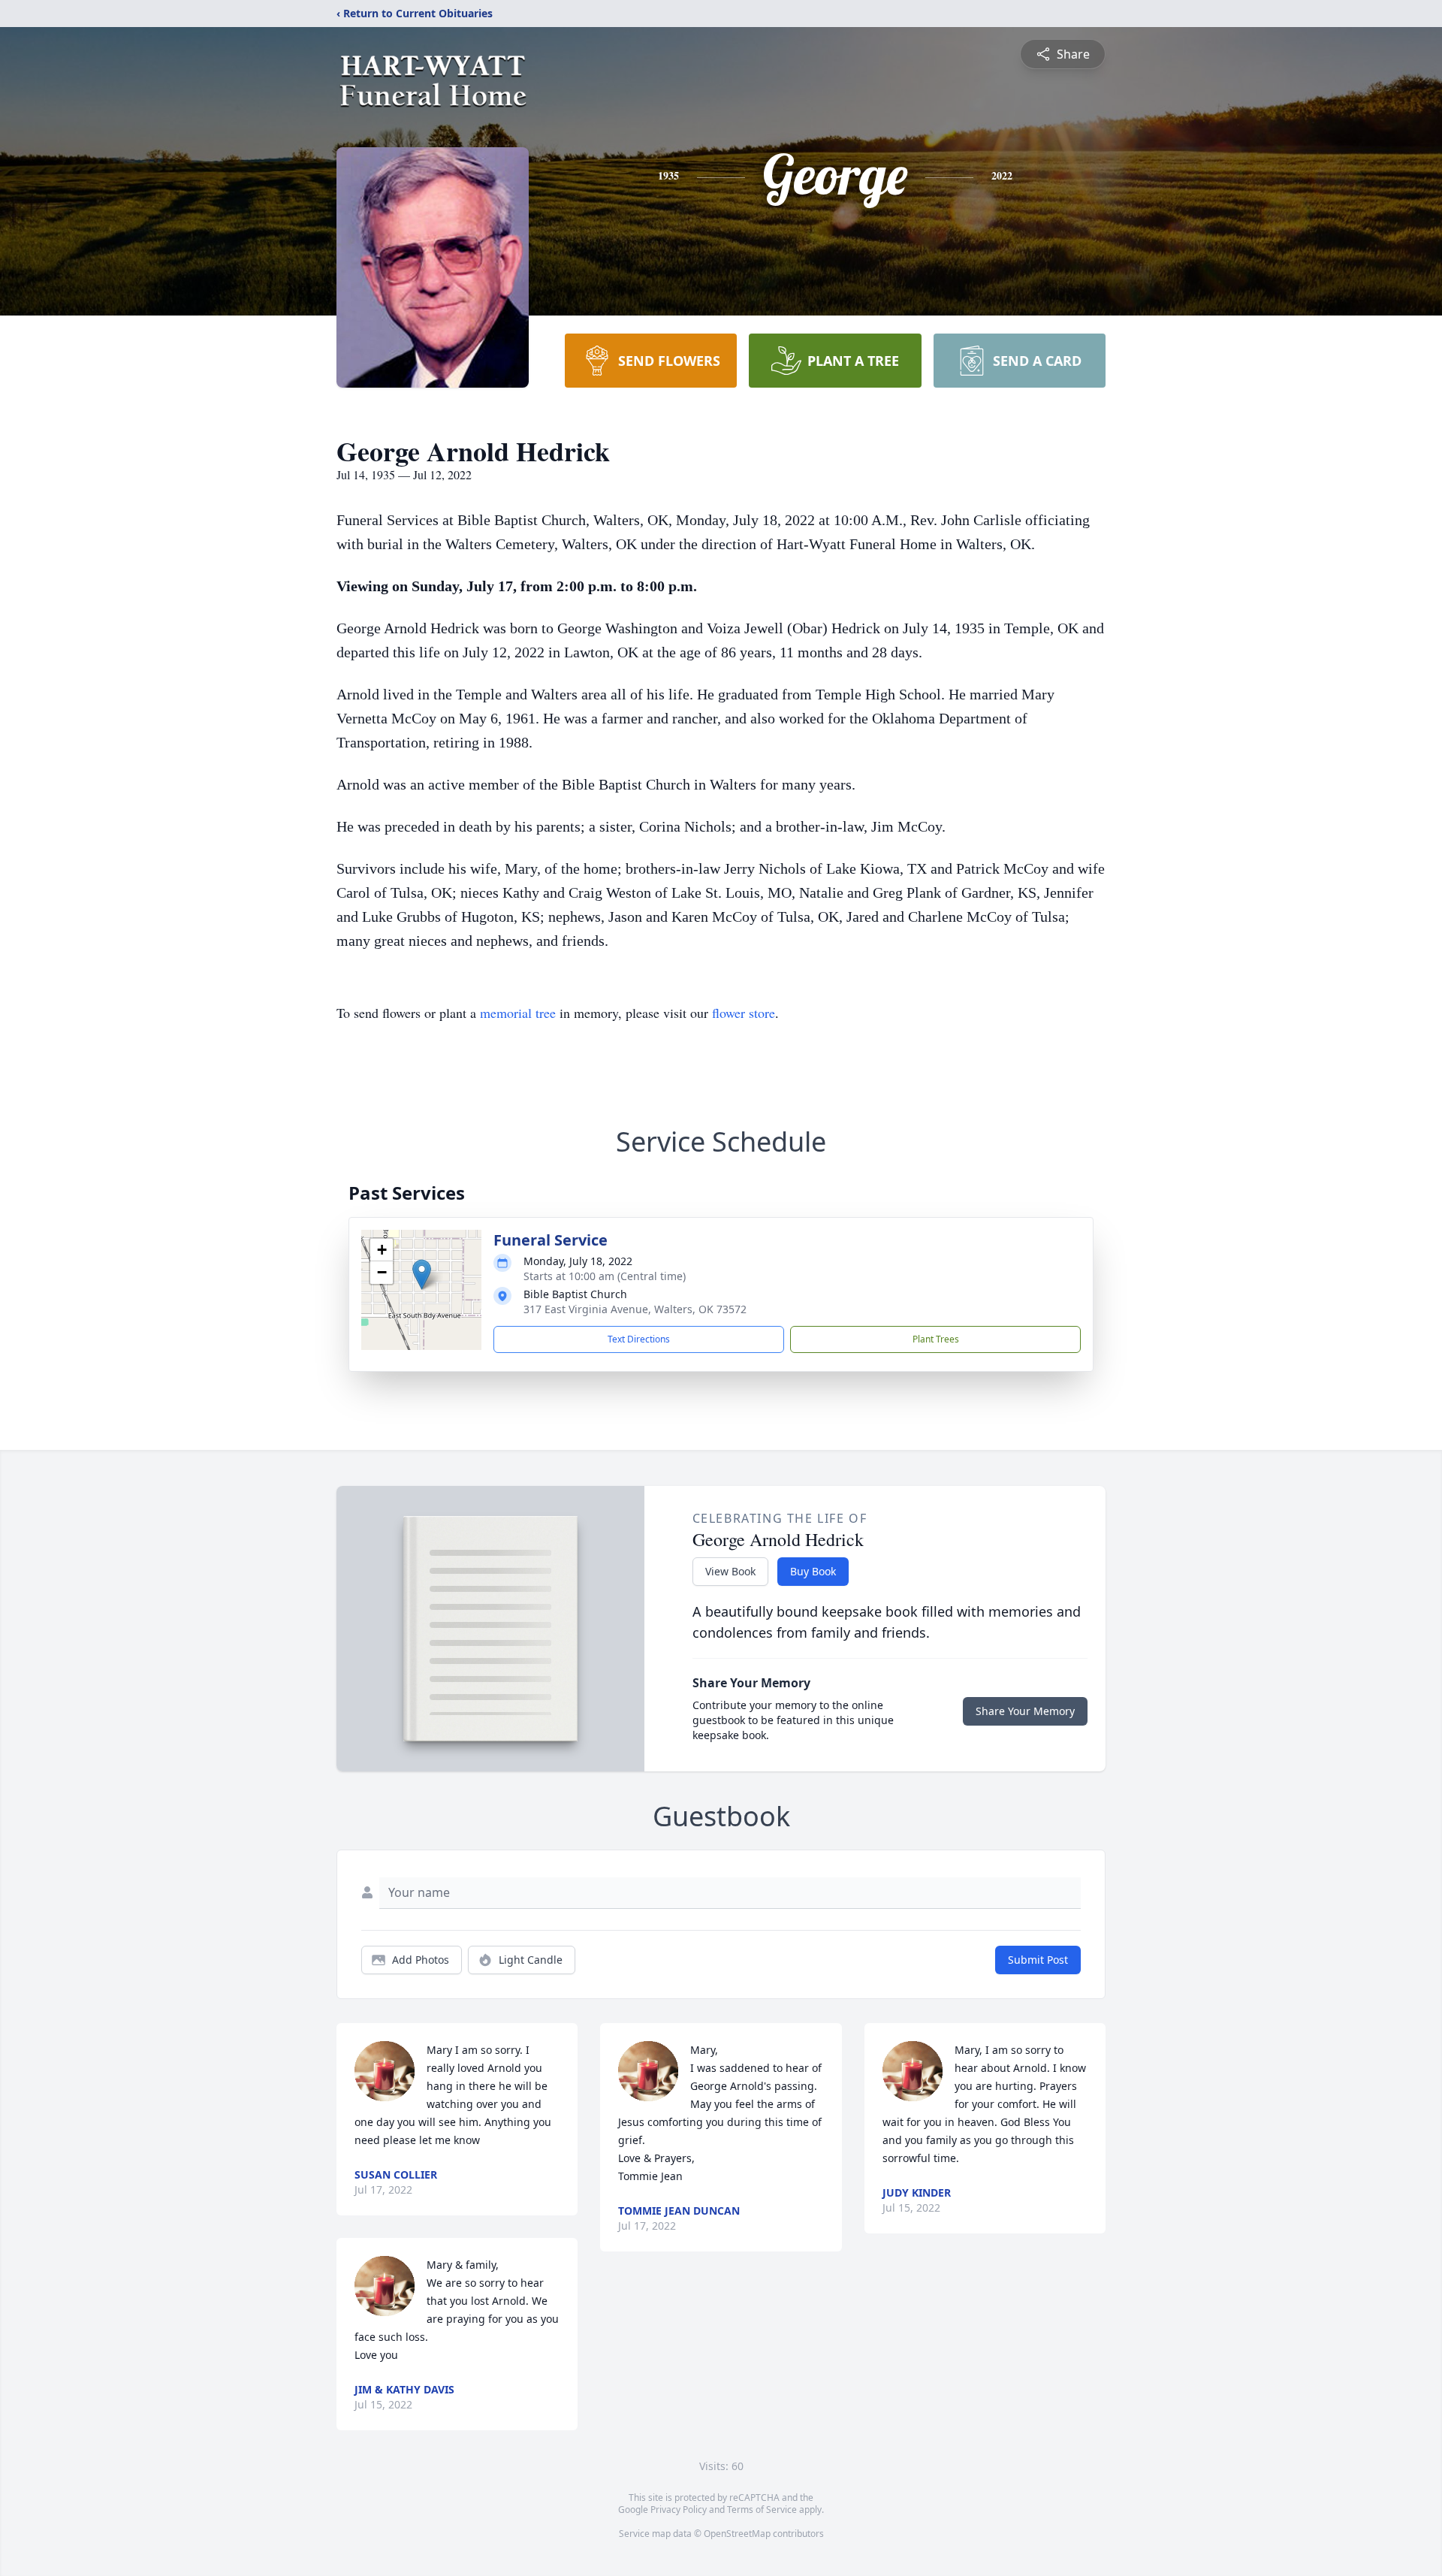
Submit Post (1038, 1960)
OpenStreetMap (737, 2534)
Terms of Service (762, 2510)
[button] (422, 1274)
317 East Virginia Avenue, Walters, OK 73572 (635, 1309)
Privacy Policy (679, 2510)
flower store (744, 1013)
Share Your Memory (1025, 1711)
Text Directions (639, 1339)
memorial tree (518, 1013)
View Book (730, 1571)
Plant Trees (936, 1339)
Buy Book (813, 1571)
